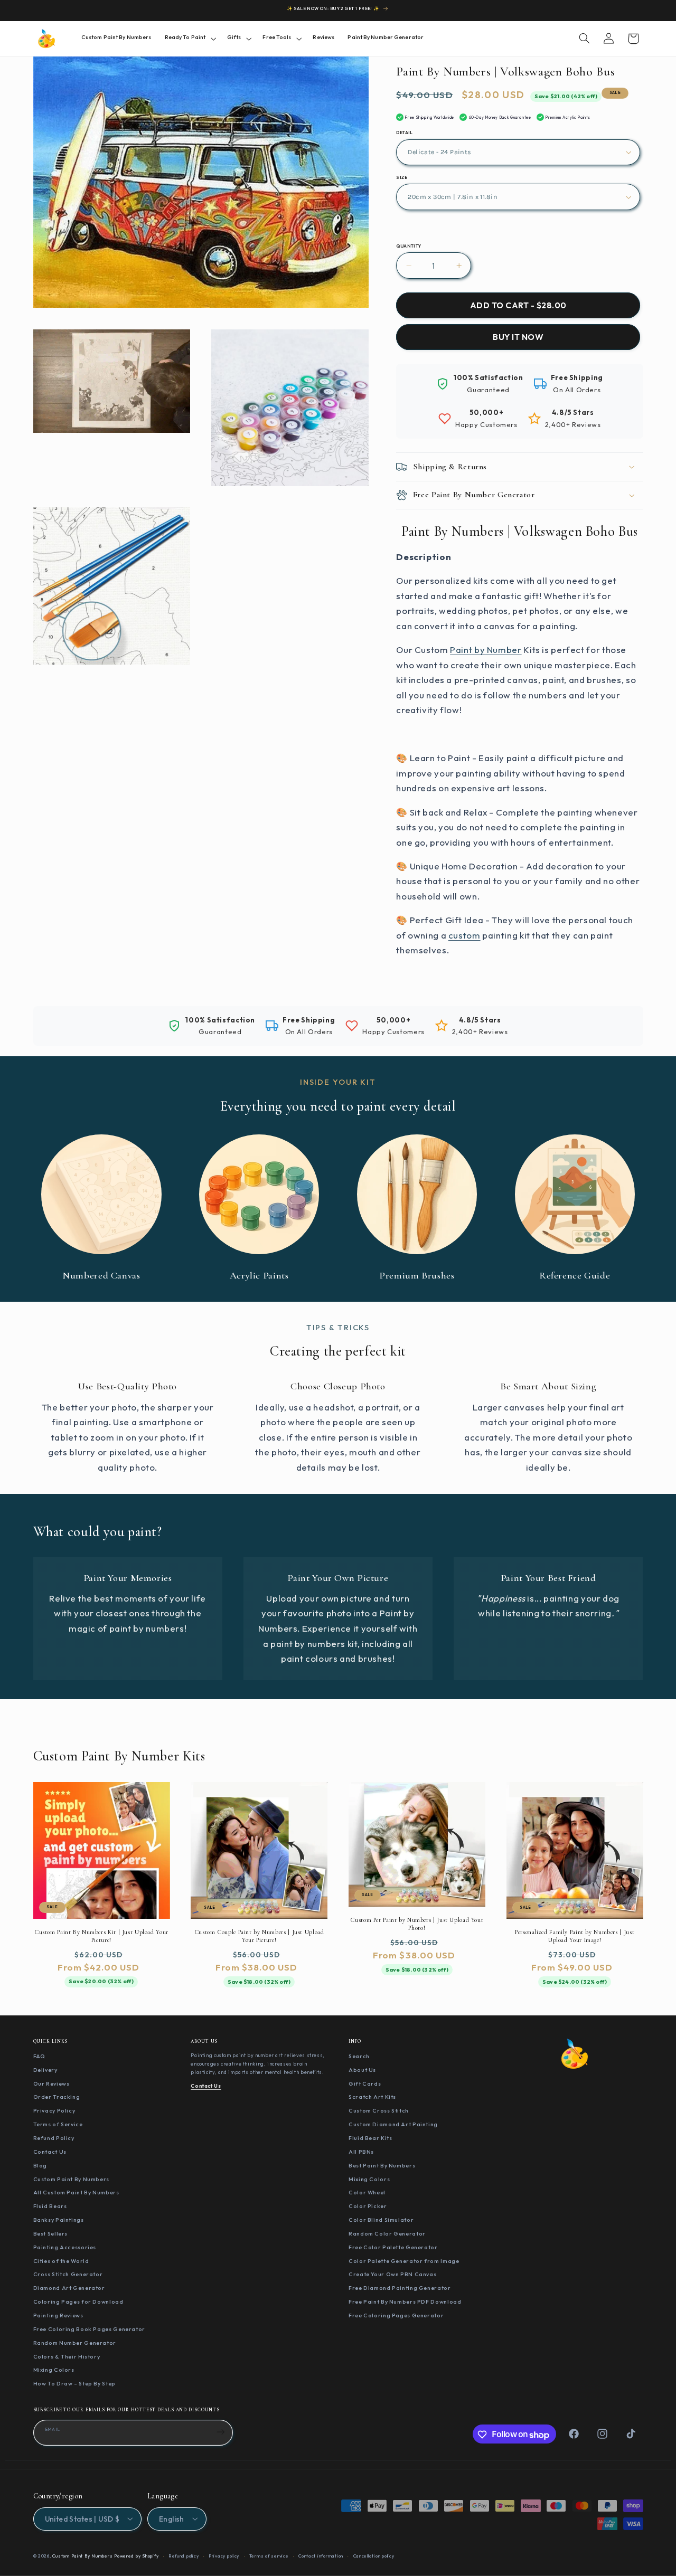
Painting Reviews (58, 2315)
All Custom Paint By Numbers (76, 2193)
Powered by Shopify (136, 2555)
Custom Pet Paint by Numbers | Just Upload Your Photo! (417, 1923)
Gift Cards (365, 2083)
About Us (362, 2070)
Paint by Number (486, 650)
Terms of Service (58, 2125)
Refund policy (184, 2555)
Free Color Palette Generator (393, 2247)
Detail (405, 132)
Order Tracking (57, 2097)
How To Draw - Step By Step (74, 2384)
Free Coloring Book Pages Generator (89, 2329)
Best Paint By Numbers (382, 2165)
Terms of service (269, 2555)
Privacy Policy (54, 2111)
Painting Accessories (65, 2247)
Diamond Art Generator (69, 2288)
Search (359, 2056)
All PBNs (361, 2152)
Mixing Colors (54, 2370)
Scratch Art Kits (372, 2097)
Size (402, 177)
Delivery (45, 2070)
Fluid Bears (50, 2206)
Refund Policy (54, 2138)
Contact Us (50, 2152)
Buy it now (518, 337)
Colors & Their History (67, 2356)
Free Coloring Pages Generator (396, 2315)
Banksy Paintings (59, 2220)
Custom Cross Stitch (379, 2111)
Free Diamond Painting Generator (400, 2288)
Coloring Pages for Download (78, 2302)
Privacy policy (224, 2555)
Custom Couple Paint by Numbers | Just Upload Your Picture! (259, 1935)
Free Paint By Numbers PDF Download (405, 2302)
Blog (40, 2165)
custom (464, 935)
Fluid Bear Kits (370, 2138)
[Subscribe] (221, 2432)
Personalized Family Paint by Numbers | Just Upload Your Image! (575, 1935)
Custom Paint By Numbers (72, 2179)
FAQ (39, 2056)
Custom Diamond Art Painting (393, 2125)
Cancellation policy (374, 2555)
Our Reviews (51, 2083)
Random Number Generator (75, 2343)
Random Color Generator (387, 2233)
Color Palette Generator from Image (404, 2261)
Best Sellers (51, 2233)
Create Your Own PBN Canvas (392, 2275)
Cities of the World (61, 2261)
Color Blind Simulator (381, 2220)
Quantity (409, 246)
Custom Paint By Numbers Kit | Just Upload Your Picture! (101, 1935)
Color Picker (368, 2206)
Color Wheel (367, 2193)
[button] (189, 38)
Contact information (321, 2555)
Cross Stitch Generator (68, 2275)
